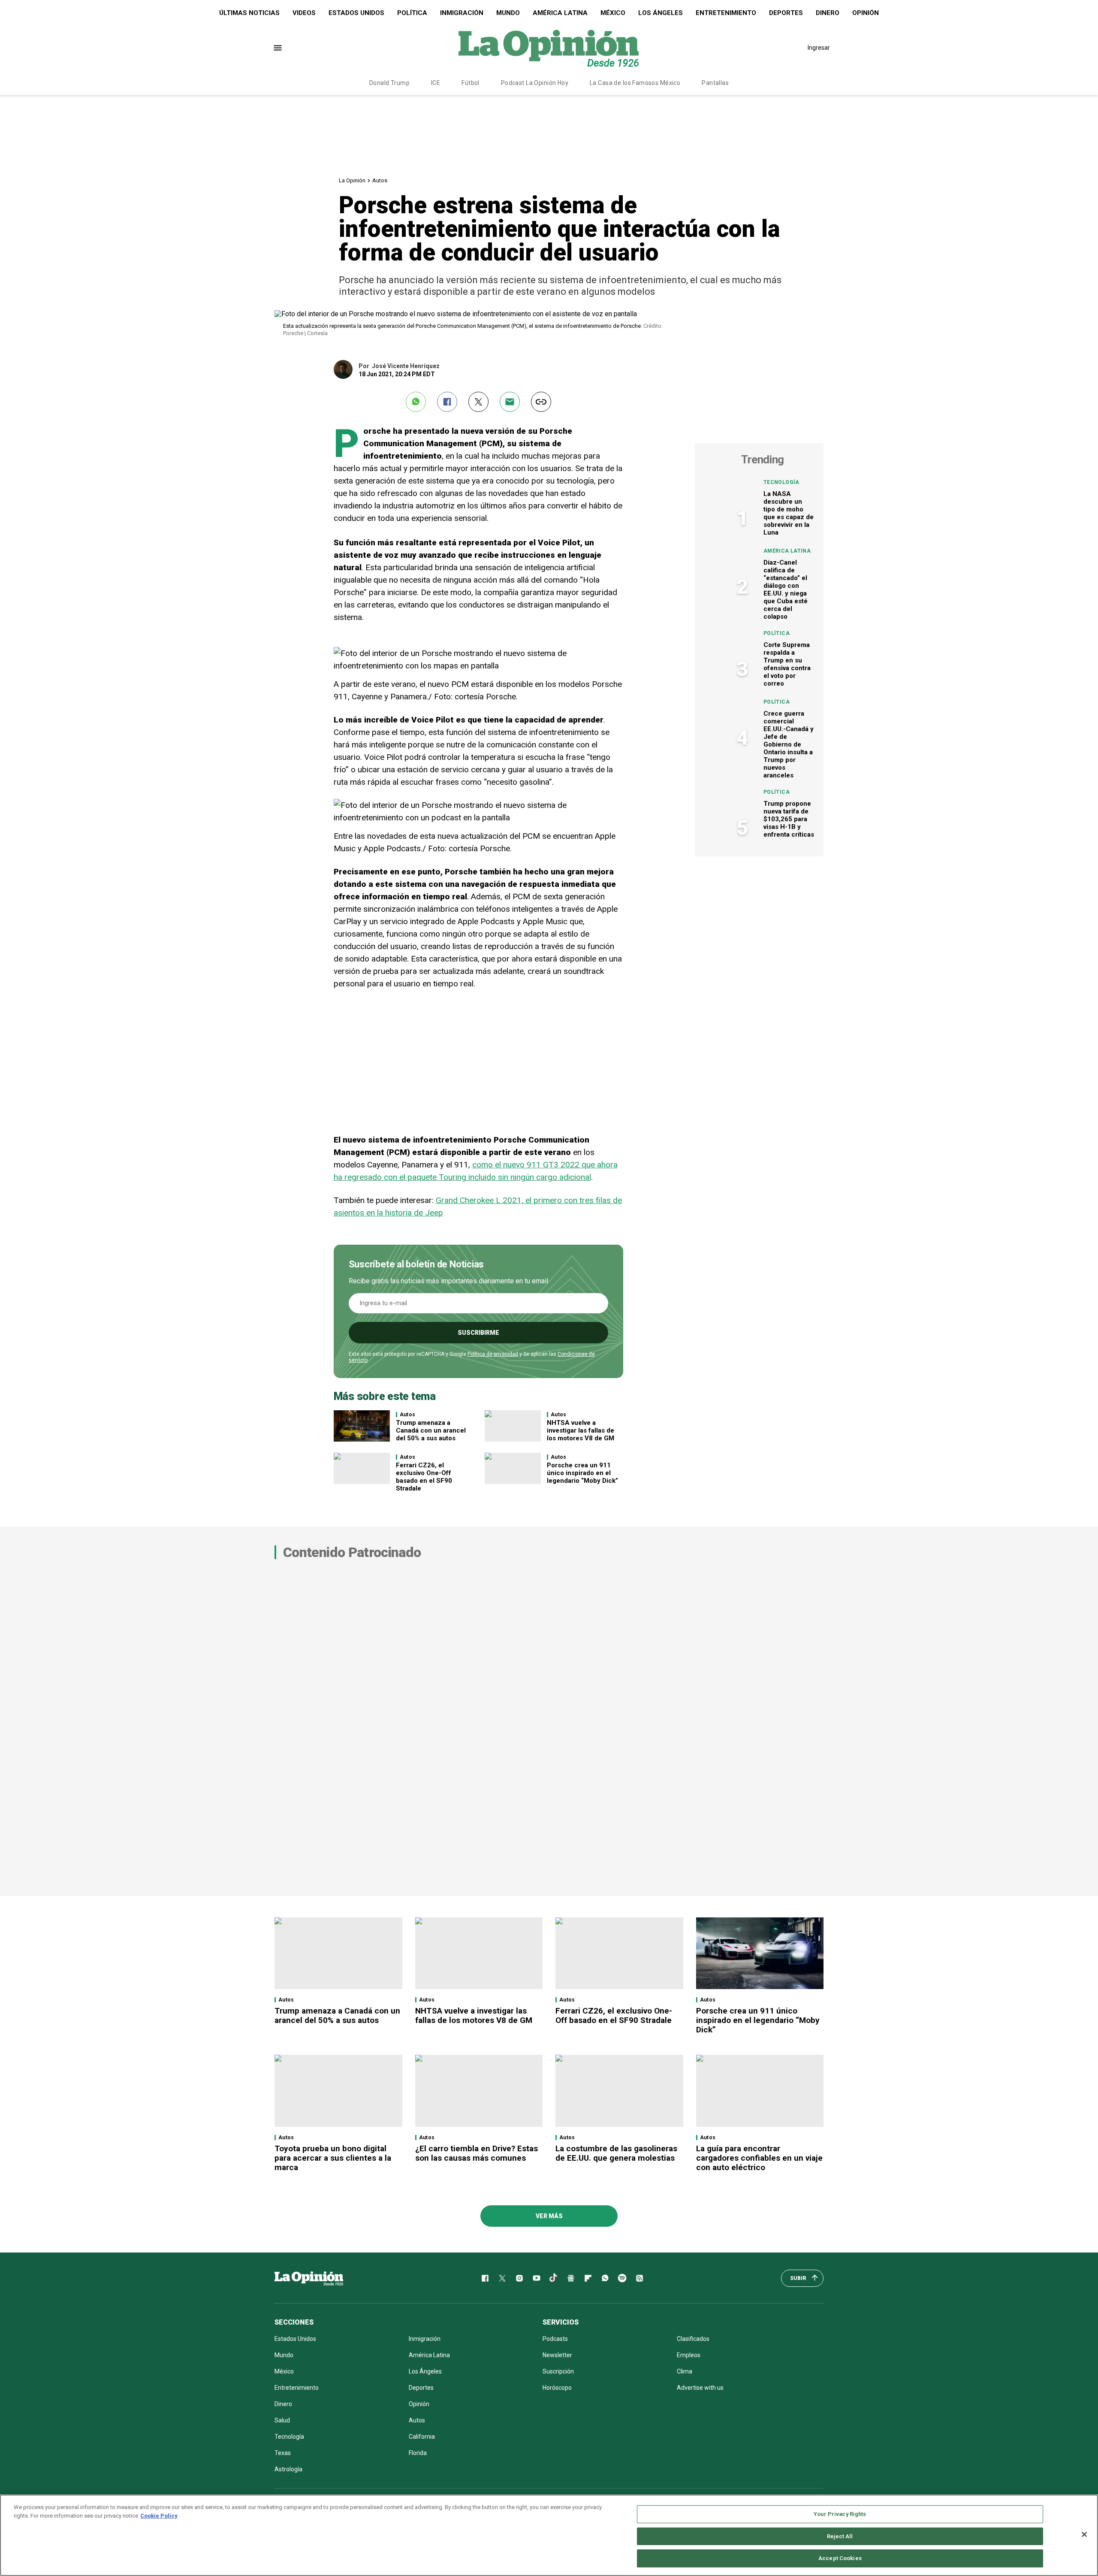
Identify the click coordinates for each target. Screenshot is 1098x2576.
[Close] (1084, 2534)
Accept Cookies (840, 2558)
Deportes (786, 13)
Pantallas (715, 83)
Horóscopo (557, 2388)
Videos (304, 13)
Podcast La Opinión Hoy (535, 83)
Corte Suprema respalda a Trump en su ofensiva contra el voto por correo (787, 664)
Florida (418, 2453)
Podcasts (555, 2339)
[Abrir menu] (278, 48)
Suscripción (558, 2371)
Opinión (866, 13)
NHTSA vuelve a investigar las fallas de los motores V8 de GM (581, 1430)
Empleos (689, 2355)
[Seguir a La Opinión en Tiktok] (554, 2278)
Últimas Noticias (249, 13)
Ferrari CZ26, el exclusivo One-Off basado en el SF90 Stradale (424, 1477)
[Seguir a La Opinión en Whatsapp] (605, 2278)
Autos (380, 180)
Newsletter (557, 2355)
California (422, 2437)
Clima (685, 2371)
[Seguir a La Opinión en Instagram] (519, 2278)
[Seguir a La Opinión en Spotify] (622, 2278)
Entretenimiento (726, 13)
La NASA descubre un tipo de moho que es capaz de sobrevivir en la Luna (789, 513)
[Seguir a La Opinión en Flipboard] (588, 2278)
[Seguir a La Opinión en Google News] (571, 2278)
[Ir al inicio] (309, 2278)
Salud (282, 2420)
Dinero (828, 13)
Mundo (508, 13)
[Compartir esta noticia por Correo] (510, 402)
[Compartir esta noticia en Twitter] (478, 402)
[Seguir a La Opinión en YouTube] (537, 2278)
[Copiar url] (541, 402)
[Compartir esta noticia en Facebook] (447, 402)
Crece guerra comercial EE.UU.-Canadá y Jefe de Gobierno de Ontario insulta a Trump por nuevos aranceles (789, 744)
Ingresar (819, 48)
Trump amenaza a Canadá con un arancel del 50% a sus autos (431, 1430)
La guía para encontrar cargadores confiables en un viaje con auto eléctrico (759, 2158)
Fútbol (471, 83)
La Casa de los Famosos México (635, 83)
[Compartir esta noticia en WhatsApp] (416, 402)
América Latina (560, 13)
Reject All (840, 2536)
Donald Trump (389, 83)
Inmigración (462, 13)
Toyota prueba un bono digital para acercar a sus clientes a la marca (333, 2158)
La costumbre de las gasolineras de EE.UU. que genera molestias (616, 2153)
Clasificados (693, 2339)
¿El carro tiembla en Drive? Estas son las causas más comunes (477, 2153)
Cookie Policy (159, 2516)
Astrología (288, 2469)
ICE (436, 83)
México (613, 13)
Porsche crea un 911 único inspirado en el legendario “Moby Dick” (582, 1473)
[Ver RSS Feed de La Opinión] (639, 2278)
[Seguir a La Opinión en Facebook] (485, 2278)
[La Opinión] (549, 48)
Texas (283, 2453)
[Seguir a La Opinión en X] (502, 2278)
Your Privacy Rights (840, 2514)
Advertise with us (700, 2388)
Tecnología (781, 482)
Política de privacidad (493, 1354)
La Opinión (352, 180)
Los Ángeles (661, 13)
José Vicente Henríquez (406, 366)
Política (412, 13)
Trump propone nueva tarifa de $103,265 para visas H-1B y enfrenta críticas (789, 819)
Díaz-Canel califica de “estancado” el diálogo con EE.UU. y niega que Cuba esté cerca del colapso (786, 590)
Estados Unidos (356, 13)
